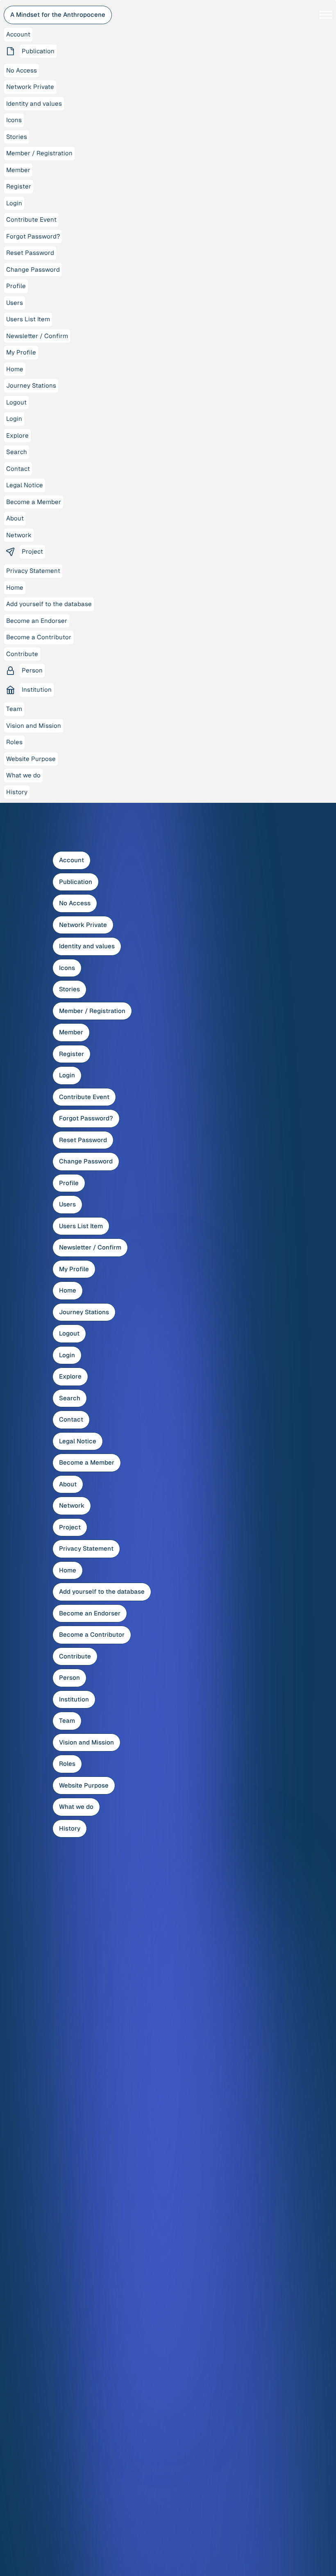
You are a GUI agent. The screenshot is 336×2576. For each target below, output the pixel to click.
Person (69, 1678)
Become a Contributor (92, 1634)
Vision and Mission (86, 1742)
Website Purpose (84, 1785)
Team (67, 1721)
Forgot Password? (86, 1118)
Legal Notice (78, 1441)
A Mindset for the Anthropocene (58, 15)
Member (71, 1032)
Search (70, 1398)
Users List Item (81, 1226)
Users (67, 1204)
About (68, 1484)
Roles (67, 1764)
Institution (74, 1699)
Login (67, 1075)
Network (72, 1505)
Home (68, 1290)
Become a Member (87, 1462)
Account (72, 860)
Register (72, 1054)
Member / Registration (92, 1011)
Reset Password (83, 1140)
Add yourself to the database (102, 1591)
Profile (69, 1183)
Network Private (83, 925)
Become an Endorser (90, 1613)
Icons (67, 968)
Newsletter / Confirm (90, 1247)
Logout (69, 1333)
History (70, 1828)
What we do (76, 1807)
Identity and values (87, 946)
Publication (76, 882)
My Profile (74, 1269)
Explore (70, 1376)
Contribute (75, 1656)
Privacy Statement (86, 1548)
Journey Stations (84, 1312)
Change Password (86, 1161)
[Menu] (326, 15)
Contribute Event (84, 1097)
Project (70, 1527)
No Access (75, 903)
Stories (69, 989)
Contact (71, 1419)
